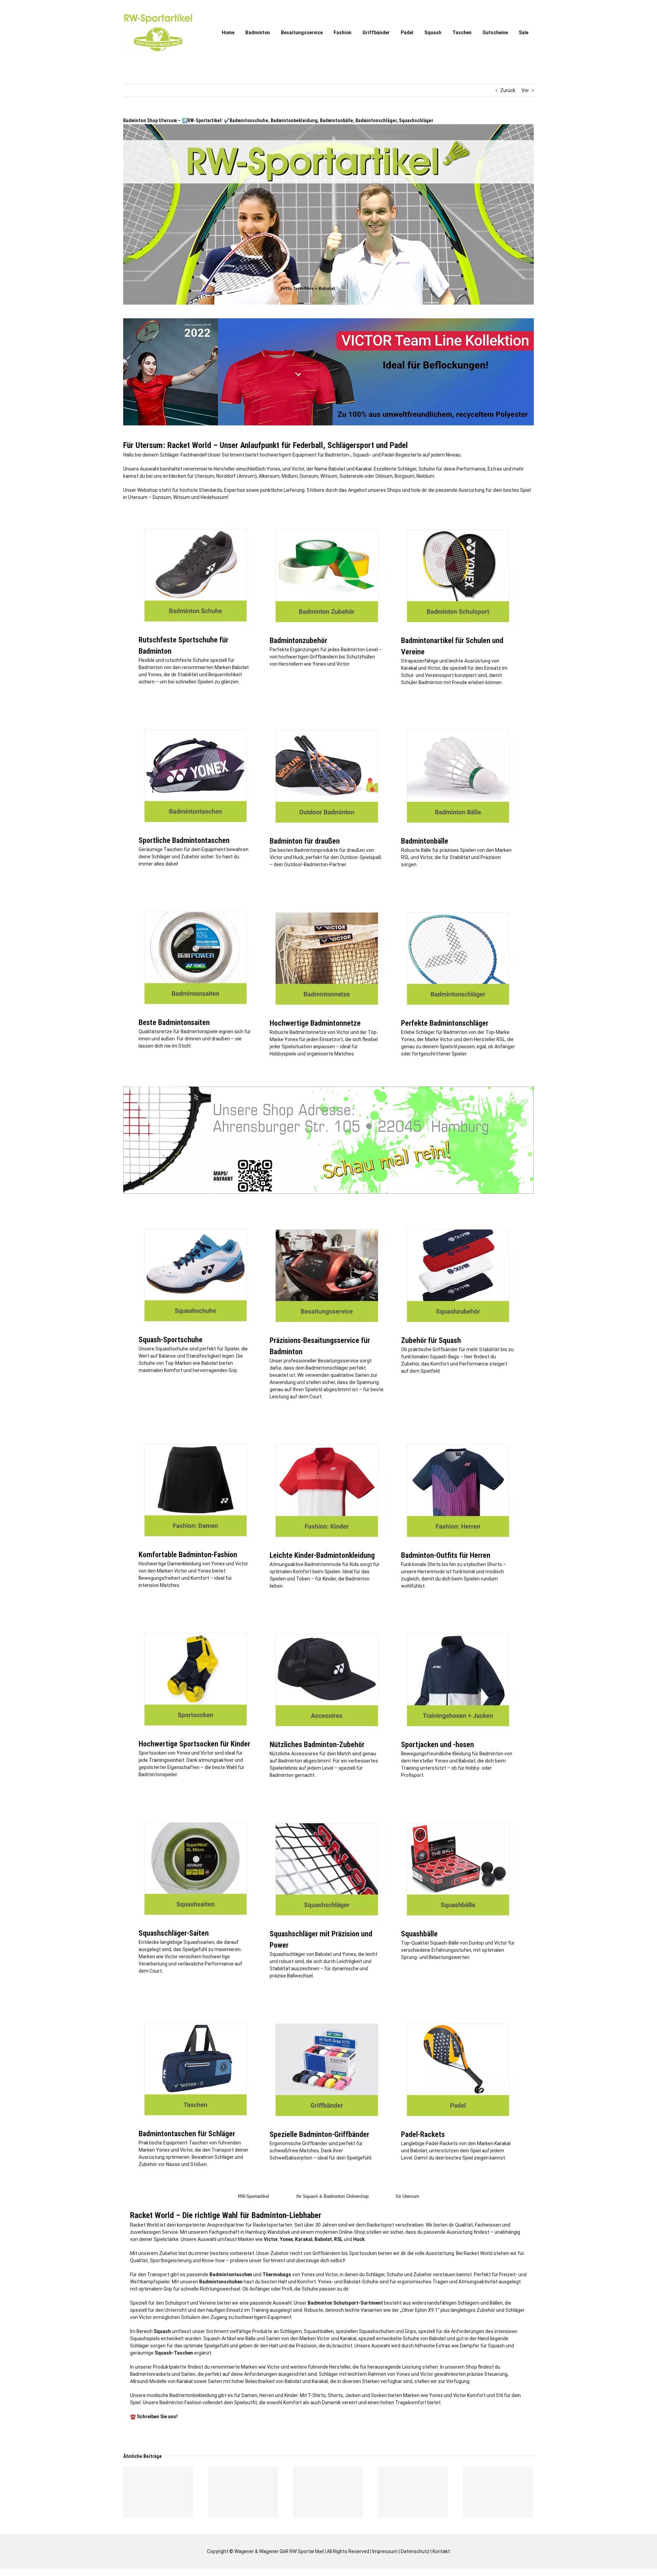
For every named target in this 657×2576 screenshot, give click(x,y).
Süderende (351, 476)
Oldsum (384, 476)
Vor (525, 90)
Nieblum (425, 476)
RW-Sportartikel (253, 2196)
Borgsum (404, 476)
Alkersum (269, 476)
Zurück (508, 90)
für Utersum (408, 2196)
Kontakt (441, 2551)
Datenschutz (415, 2551)
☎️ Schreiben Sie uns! (154, 2417)
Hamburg (255, 2232)
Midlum (290, 476)
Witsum (329, 476)
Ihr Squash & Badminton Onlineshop (332, 2196)
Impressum (385, 2551)
